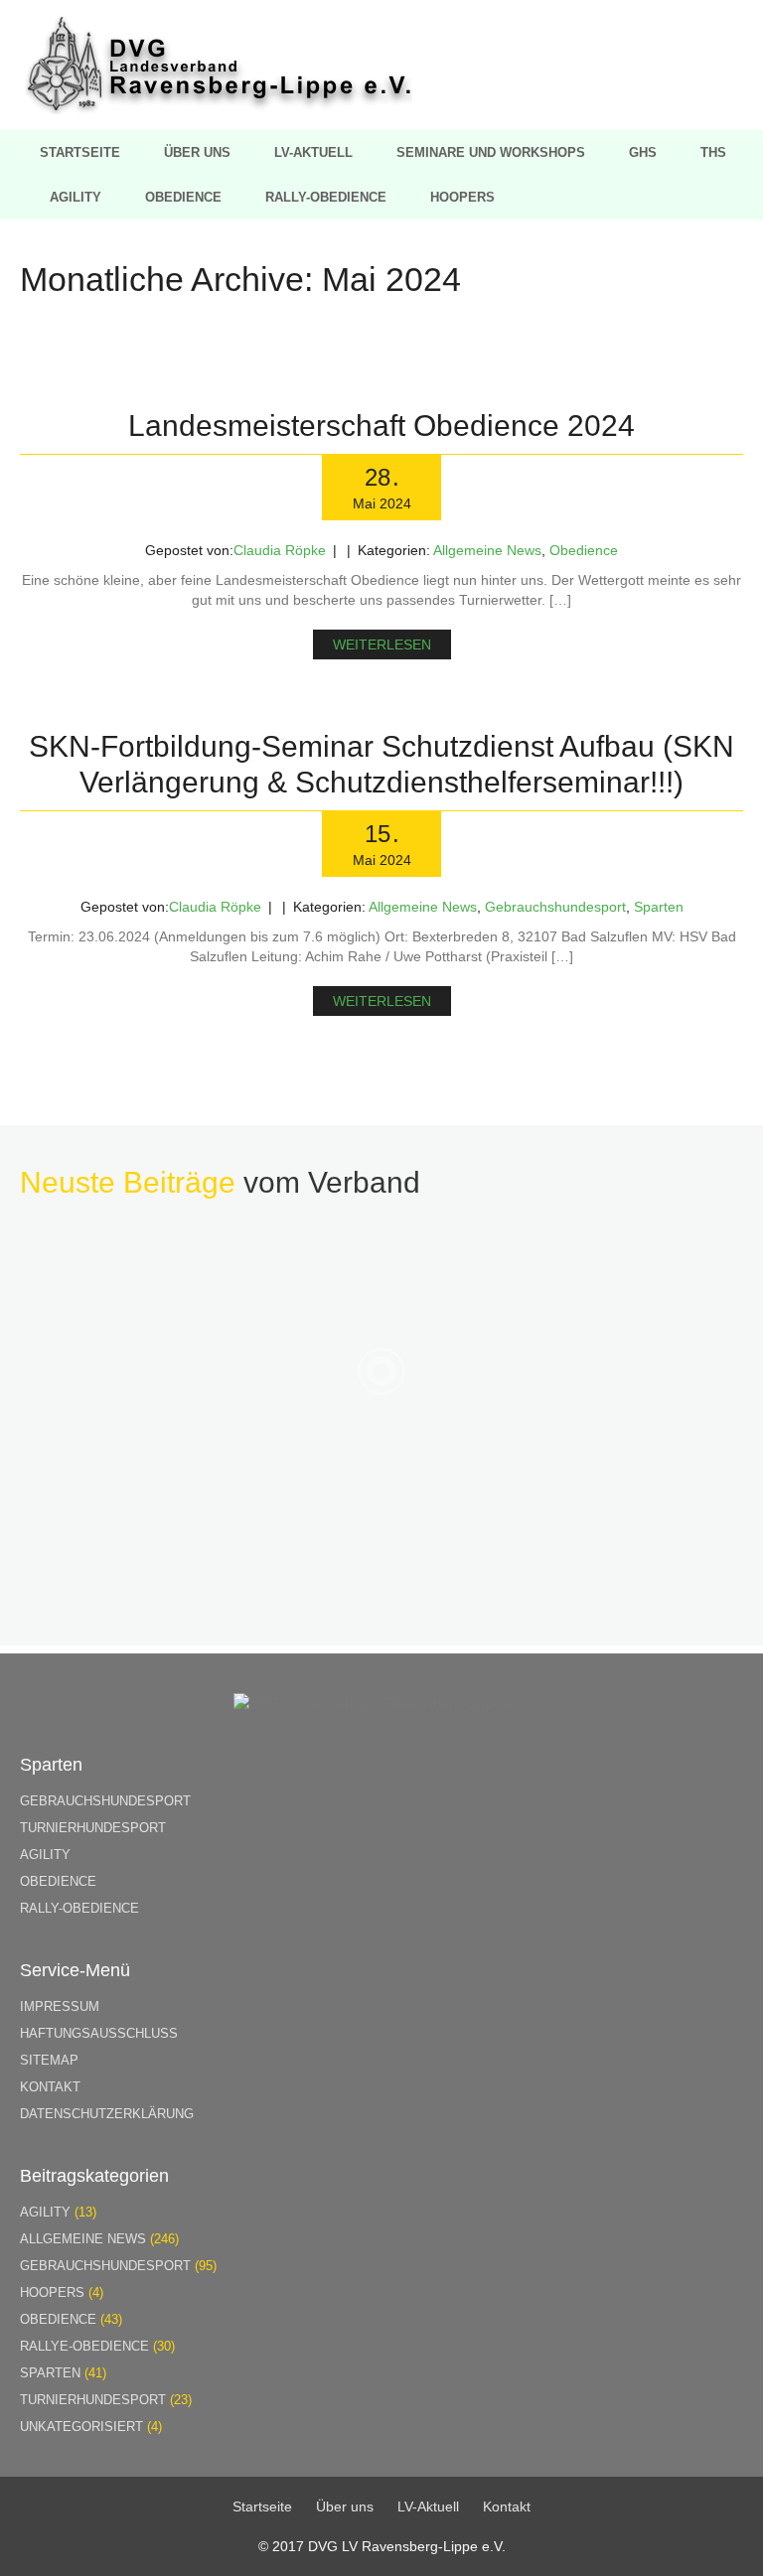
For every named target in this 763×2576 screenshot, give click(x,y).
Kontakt (50, 2087)
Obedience (183, 197)
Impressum (60, 2006)
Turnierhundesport (93, 1828)
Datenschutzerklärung (107, 2114)
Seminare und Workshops (491, 152)
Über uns (197, 152)
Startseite (80, 152)
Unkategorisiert (81, 2427)
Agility (76, 197)
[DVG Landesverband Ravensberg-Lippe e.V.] (219, 109)
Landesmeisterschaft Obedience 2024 (381, 426)
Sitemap (49, 2060)
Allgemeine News (487, 550)
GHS (643, 152)
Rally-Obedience (326, 197)
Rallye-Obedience (84, 2346)
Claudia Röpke (280, 550)
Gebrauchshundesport (555, 907)
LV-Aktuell (313, 152)
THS (713, 152)
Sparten (659, 907)
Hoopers (462, 197)
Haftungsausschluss (99, 2033)
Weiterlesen (382, 644)
